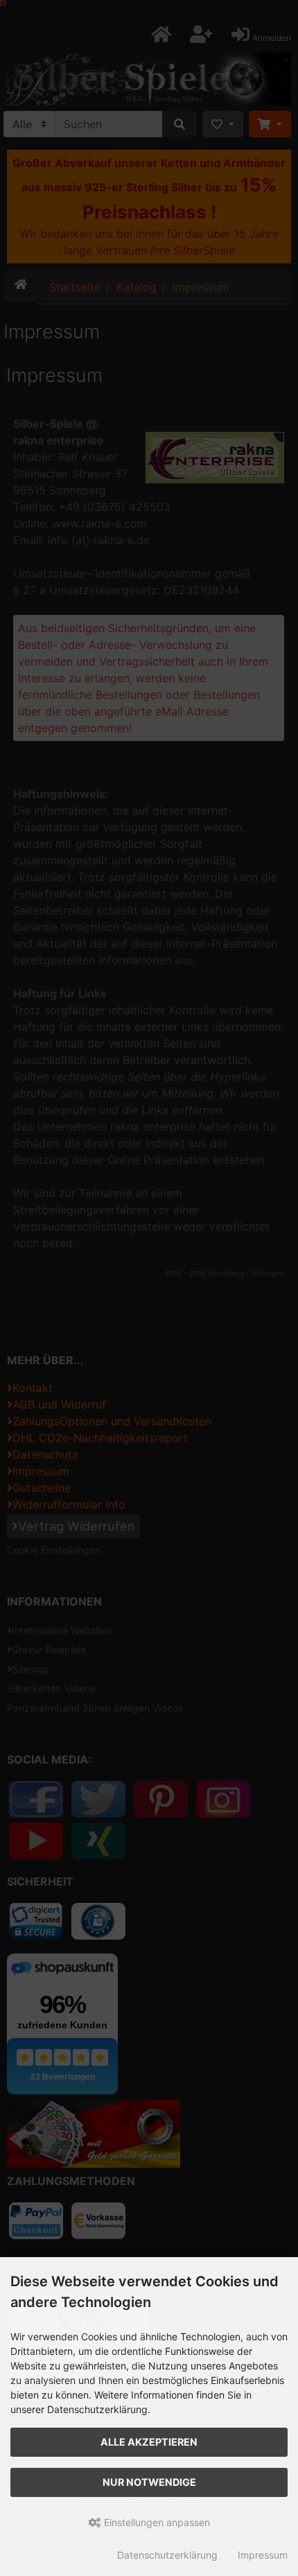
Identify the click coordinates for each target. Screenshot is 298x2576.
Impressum (263, 2555)
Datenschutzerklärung (167, 2555)
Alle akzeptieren (149, 2442)
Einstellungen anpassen (156, 2522)
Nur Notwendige (149, 2482)
